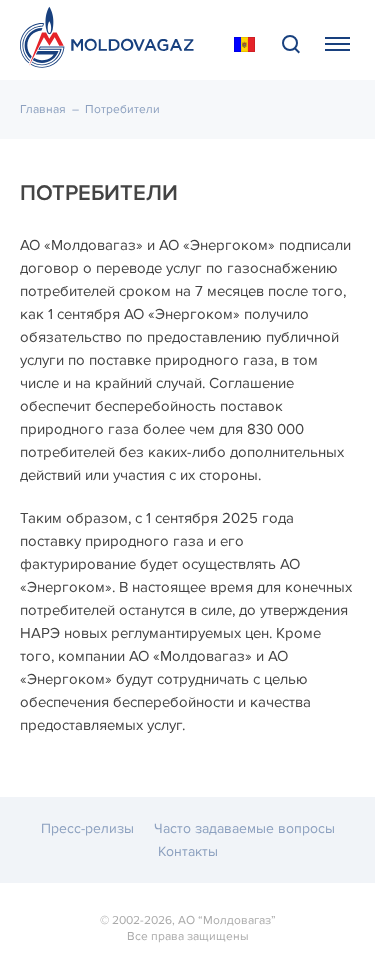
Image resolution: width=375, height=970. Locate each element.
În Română (244, 45)
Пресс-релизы (87, 828)
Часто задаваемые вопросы (244, 828)
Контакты (188, 851)
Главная (43, 109)
